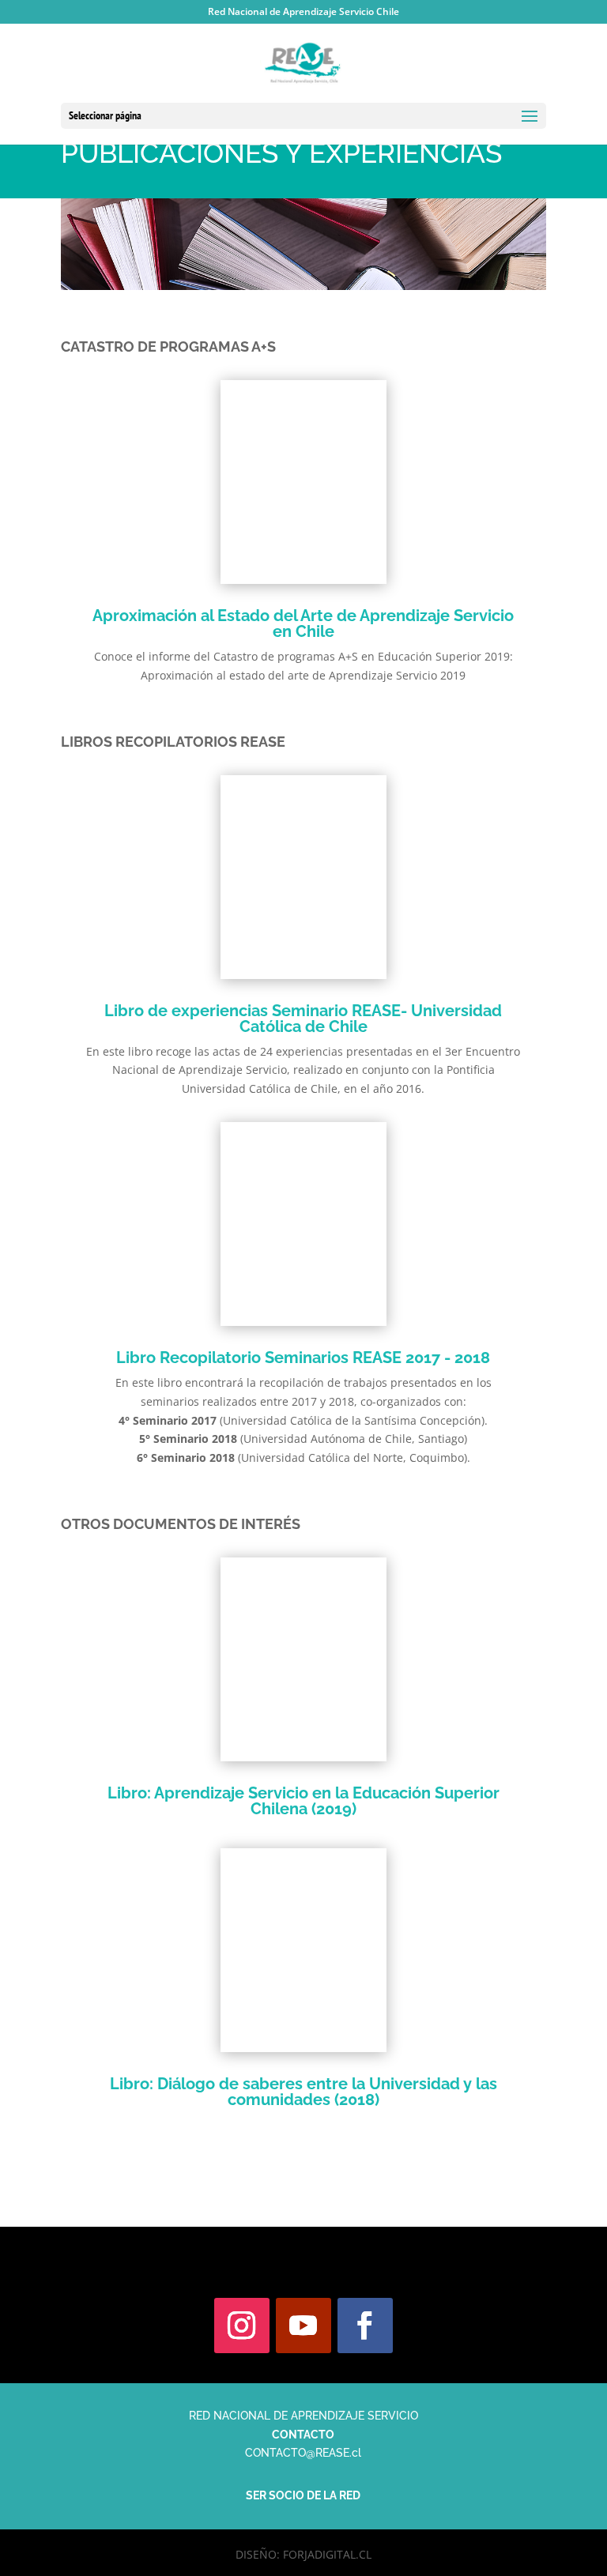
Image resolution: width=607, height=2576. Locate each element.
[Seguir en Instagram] (242, 2326)
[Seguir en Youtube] (303, 2326)
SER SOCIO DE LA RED (303, 2495)
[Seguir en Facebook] (365, 2326)
